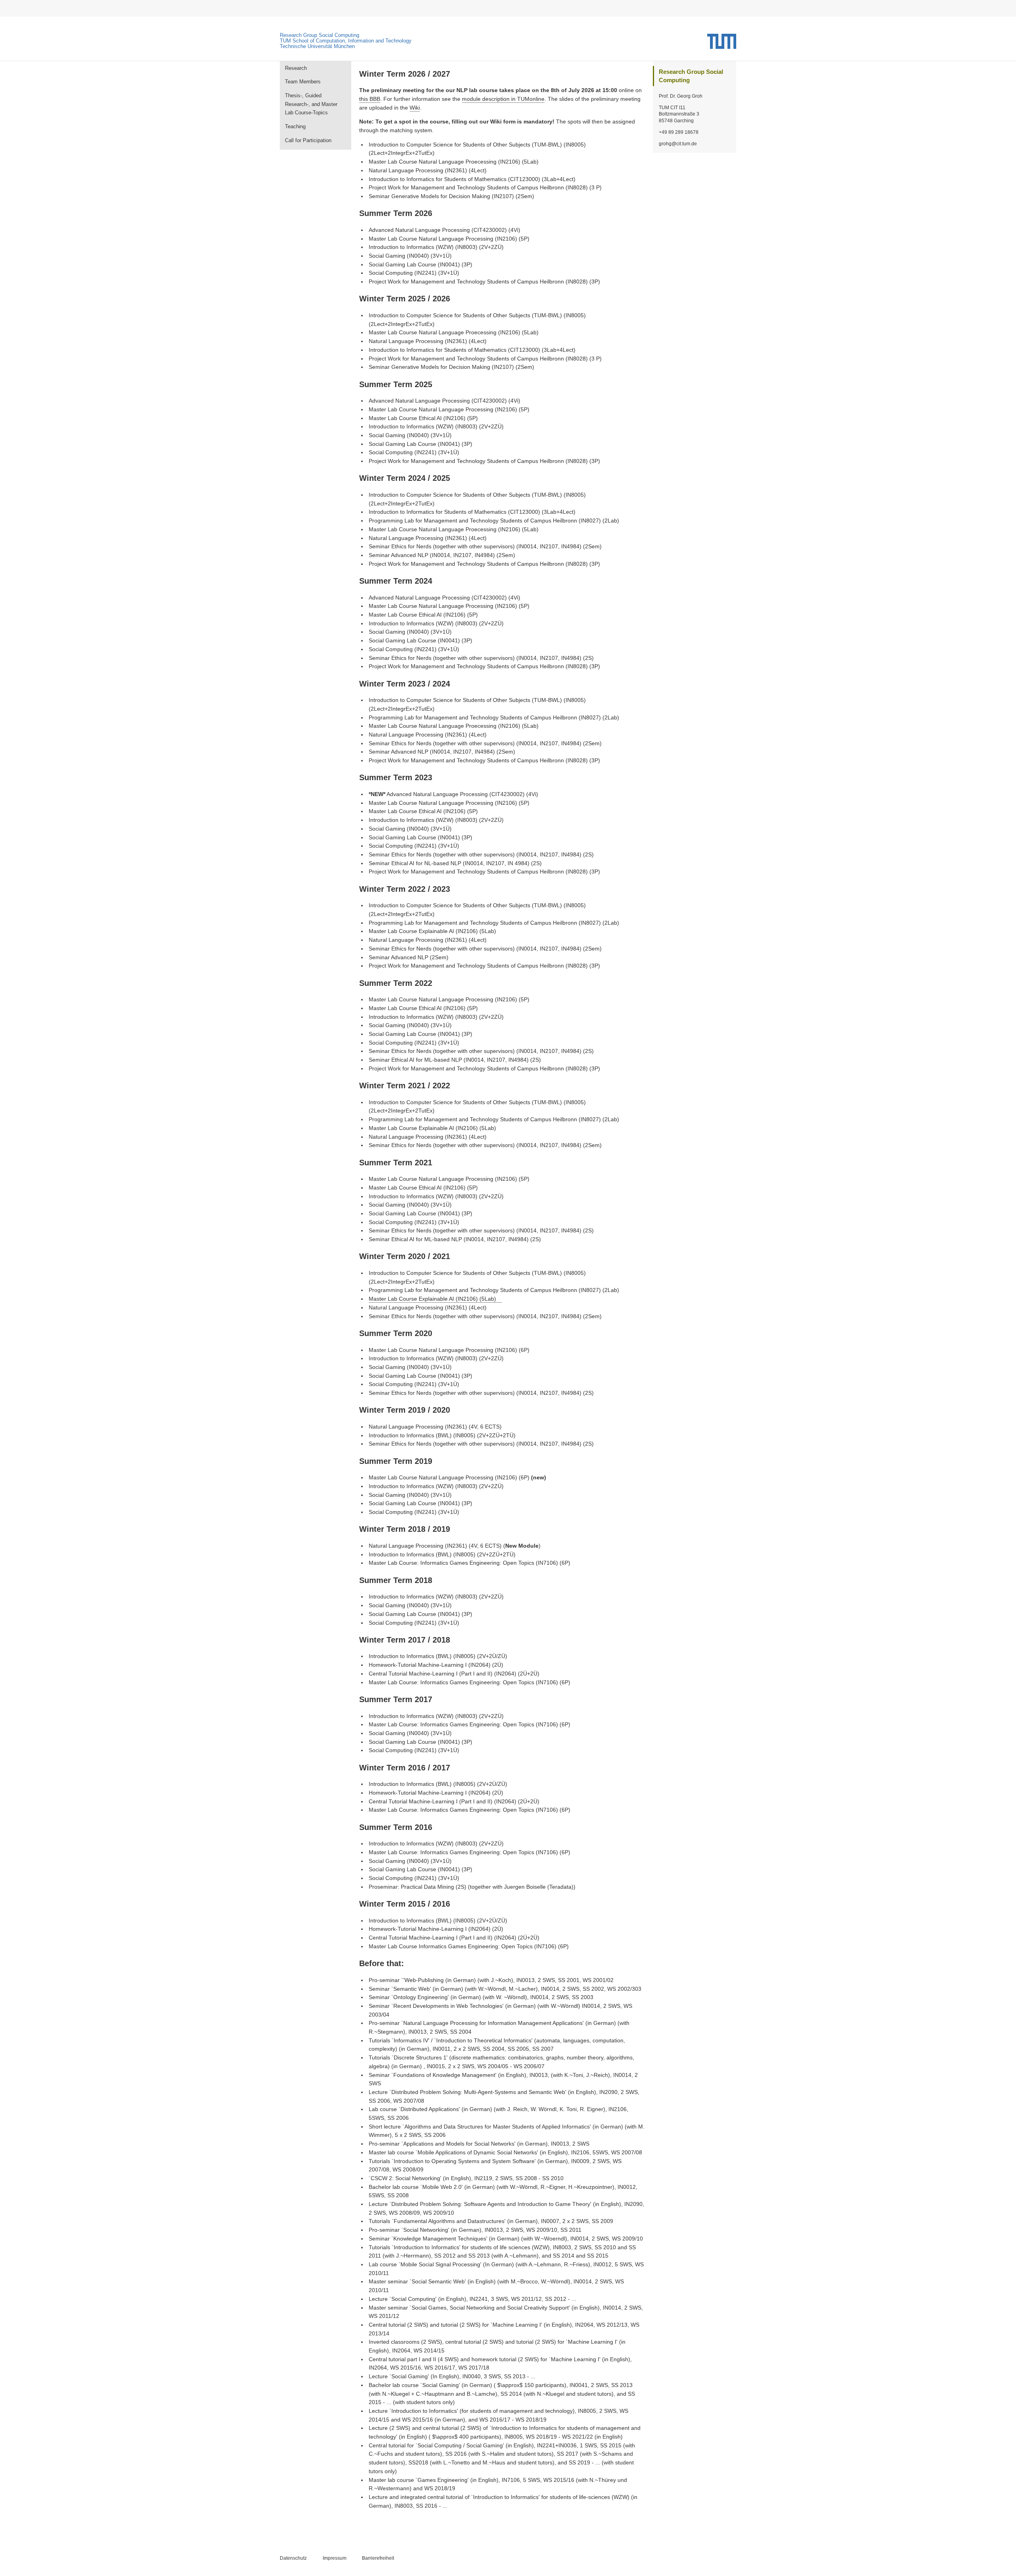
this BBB (370, 99)
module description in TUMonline (503, 99)
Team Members (303, 82)
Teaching (295, 126)
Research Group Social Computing (319, 35)
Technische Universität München (317, 46)
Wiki (415, 108)
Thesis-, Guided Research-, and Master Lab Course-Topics (311, 104)
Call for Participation (308, 140)
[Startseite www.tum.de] (722, 44)
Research (296, 68)
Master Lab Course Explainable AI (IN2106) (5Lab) (432, 1299)
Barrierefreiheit (378, 2558)
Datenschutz (293, 2558)
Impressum (335, 2558)
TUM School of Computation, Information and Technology (346, 41)
